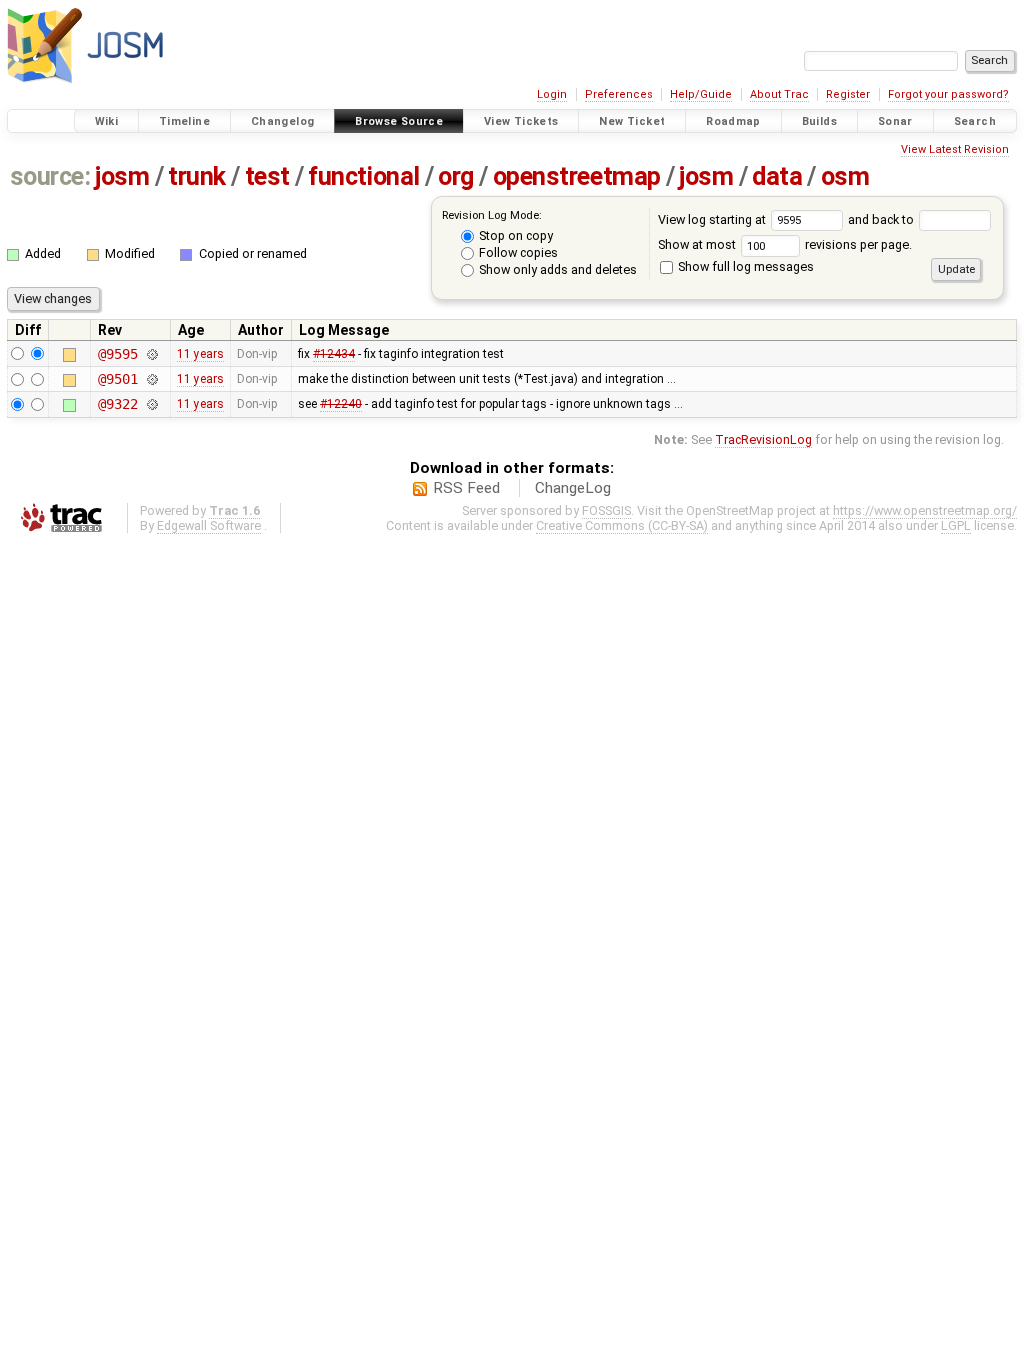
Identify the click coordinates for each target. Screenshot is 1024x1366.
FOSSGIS (606, 510)
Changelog (282, 121)
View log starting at (713, 219)
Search (975, 121)
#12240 (341, 404)
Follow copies (517, 252)
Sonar (895, 121)
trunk (197, 176)
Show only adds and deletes (556, 269)
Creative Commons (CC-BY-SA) (622, 525)
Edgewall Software (209, 525)
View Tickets (521, 121)
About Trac (779, 94)
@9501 (117, 379)
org (456, 176)
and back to (882, 219)
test (267, 176)
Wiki (107, 121)
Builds (819, 121)
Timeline (184, 121)
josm (122, 176)
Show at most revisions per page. (785, 244)
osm (845, 176)
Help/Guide (701, 94)
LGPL (956, 525)
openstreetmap (577, 176)
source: (50, 176)
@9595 (117, 354)
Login (552, 94)
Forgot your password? (948, 94)
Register (848, 94)
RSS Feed (466, 488)
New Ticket (632, 121)
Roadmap (733, 121)
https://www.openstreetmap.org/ (925, 510)
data (777, 176)
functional (363, 176)
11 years (200, 354)
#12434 (334, 354)
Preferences (619, 94)
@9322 (117, 404)
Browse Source (399, 121)
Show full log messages (744, 266)
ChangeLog (573, 488)
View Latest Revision (955, 149)
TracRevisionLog (763, 439)
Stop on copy (514, 235)
